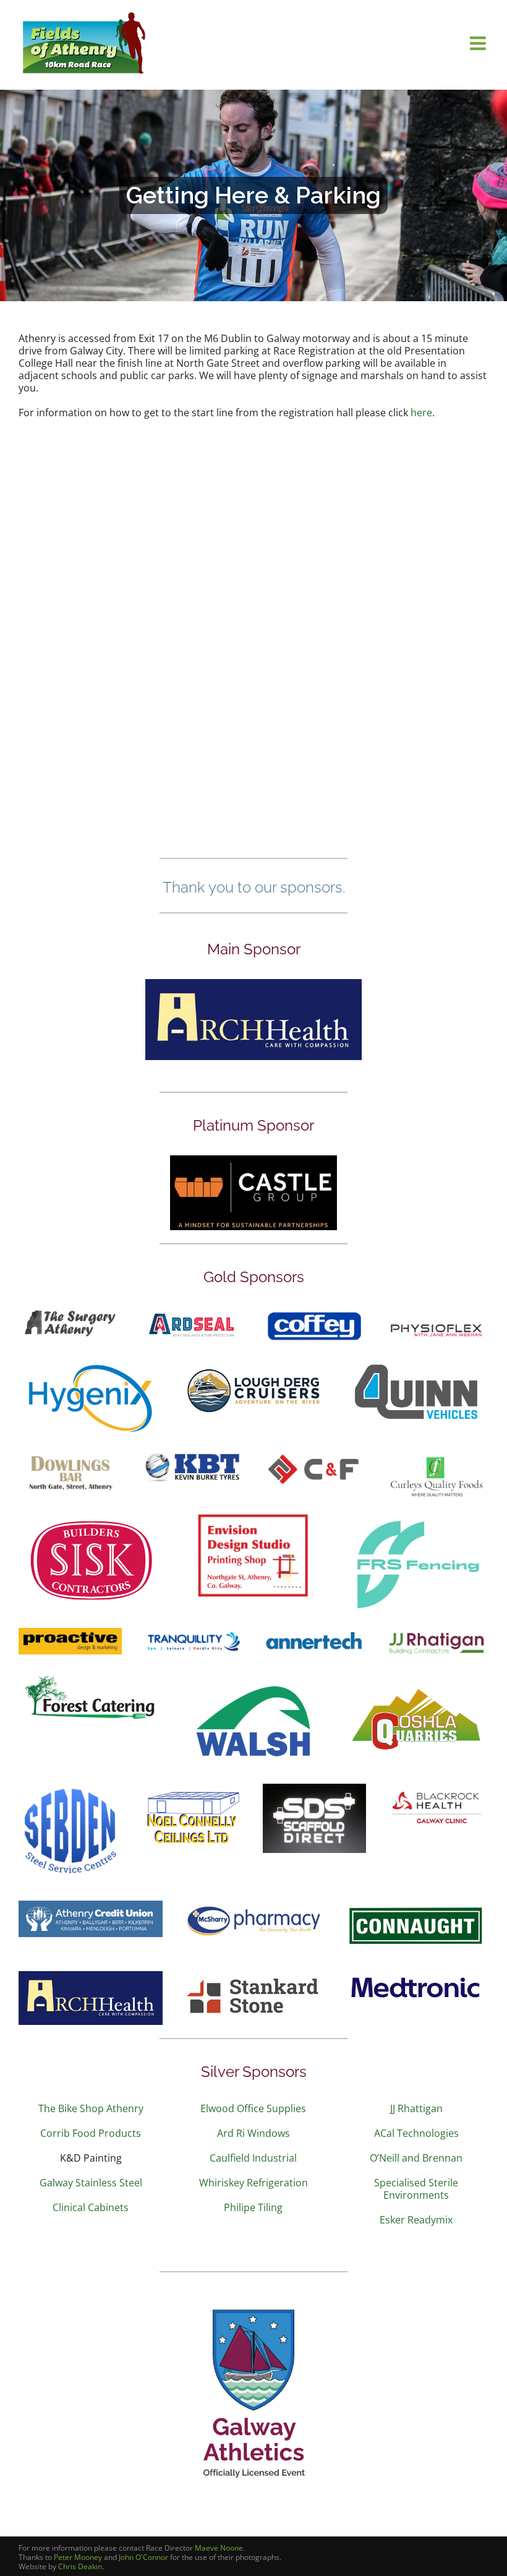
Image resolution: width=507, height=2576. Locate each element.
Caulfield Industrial (253, 2158)
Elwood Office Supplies (253, 2108)
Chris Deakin (80, 2566)
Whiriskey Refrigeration (253, 2183)
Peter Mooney (78, 2557)
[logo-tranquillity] (193, 1633)
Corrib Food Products (91, 2133)
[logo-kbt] (193, 1455)
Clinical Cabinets (91, 2207)
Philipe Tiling (253, 2207)
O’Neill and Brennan (416, 2158)
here (421, 413)
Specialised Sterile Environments (416, 2189)
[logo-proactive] (70, 1633)
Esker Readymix (416, 2220)
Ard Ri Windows (253, 2133)
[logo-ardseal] (193, 1312)
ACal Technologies (416, 2133)
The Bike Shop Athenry (91, 2108)
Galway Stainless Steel (91, 2183)
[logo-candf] (314, 1455)
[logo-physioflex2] (437, 1324)
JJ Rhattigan (416, 2108)
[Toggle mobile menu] (479, 43)
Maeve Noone (219, 2548)
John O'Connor (143, 2557)
